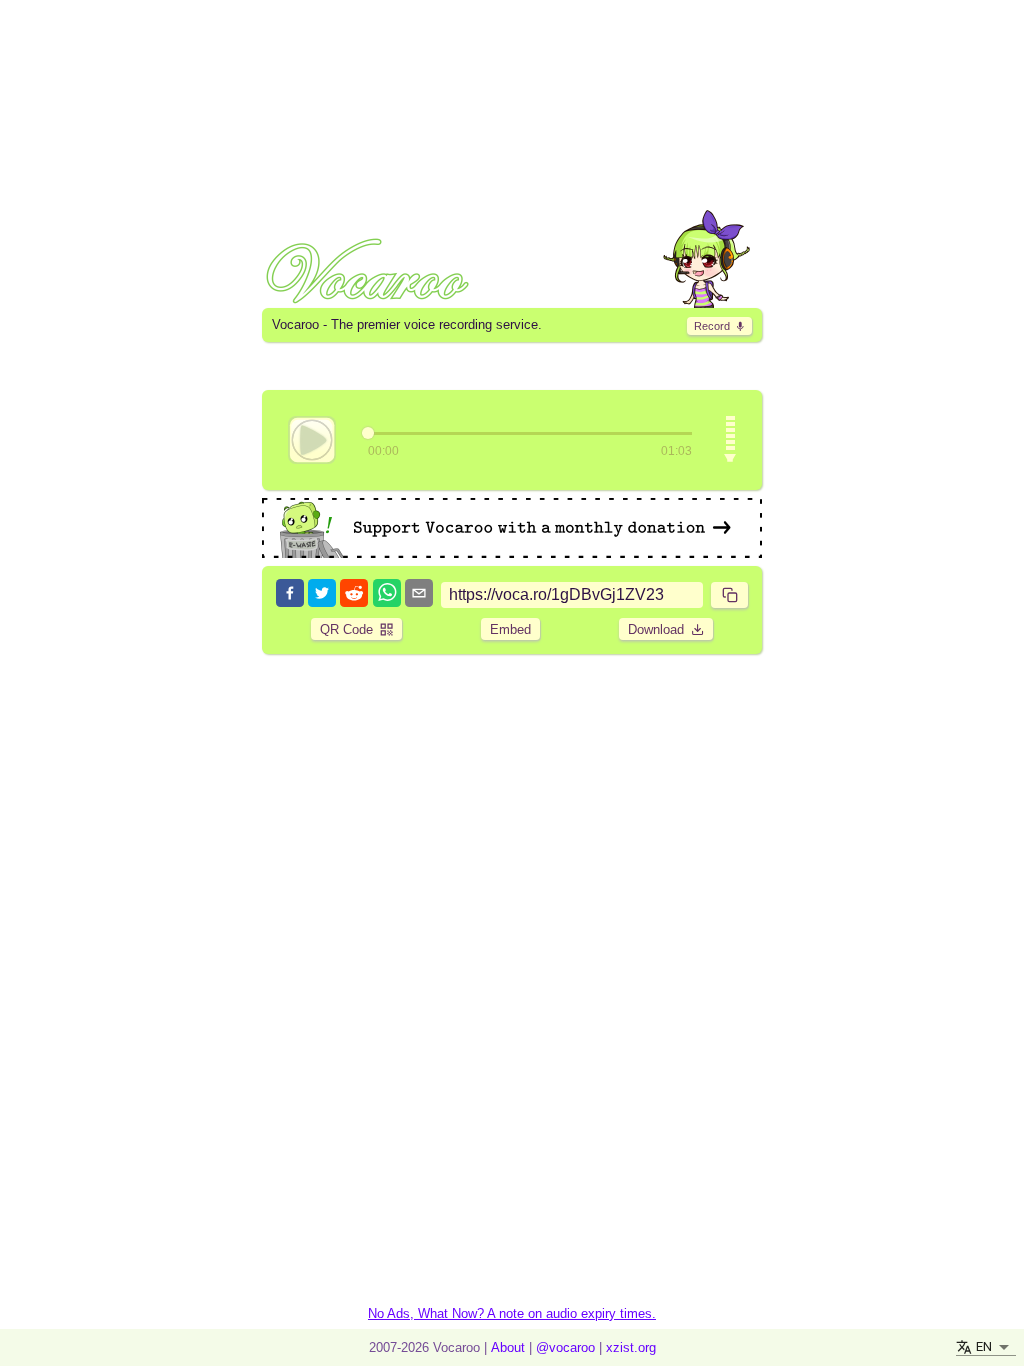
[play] (312, 440)
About (508, 1347)
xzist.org (631, 1347)
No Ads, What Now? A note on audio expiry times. (512, 1313)
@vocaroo (565, 1347)
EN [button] (984, 1346)
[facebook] (290, 594)
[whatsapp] (387, 594)
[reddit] (354, 594)
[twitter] (322, 594)
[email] (419, 594)
